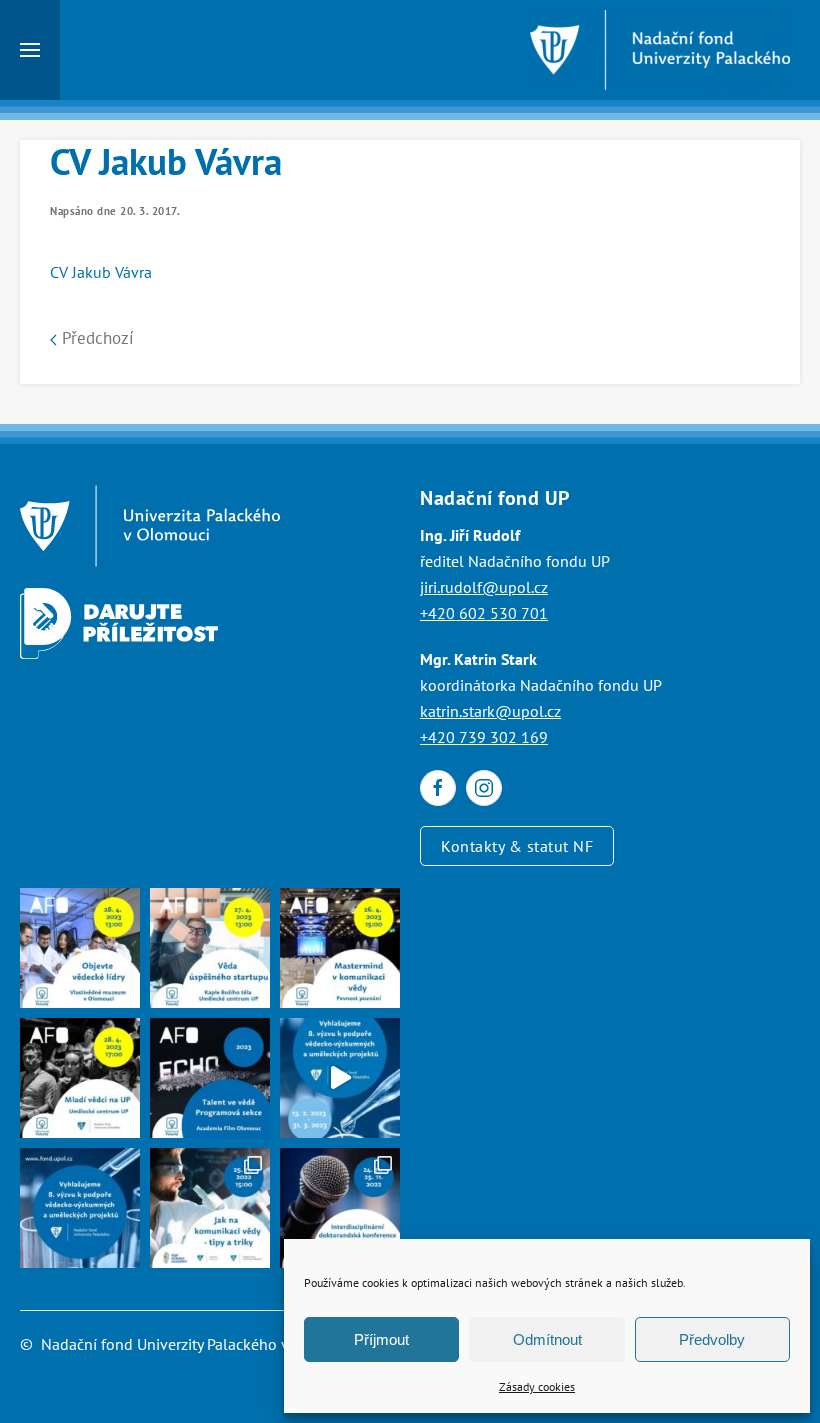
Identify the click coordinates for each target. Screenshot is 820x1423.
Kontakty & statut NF (517, 846)
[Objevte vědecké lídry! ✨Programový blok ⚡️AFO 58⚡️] (80, 948)
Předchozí (95, 338)
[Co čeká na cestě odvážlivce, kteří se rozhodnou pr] (210, 948)
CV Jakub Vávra (101, 272)
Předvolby (712, 1339)
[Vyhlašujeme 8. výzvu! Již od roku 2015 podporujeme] (340, 1078)
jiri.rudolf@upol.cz (484, 587)
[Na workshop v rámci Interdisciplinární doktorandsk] (210, 1208)
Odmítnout (547, 1339)
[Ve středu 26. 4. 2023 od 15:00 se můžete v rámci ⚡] (340, 948)
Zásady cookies (537, 1386)
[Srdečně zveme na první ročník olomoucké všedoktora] (340, 1208)
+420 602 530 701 (484, 613)
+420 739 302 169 (484, 737)
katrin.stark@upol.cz (490, 711)
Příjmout (381, 1339)
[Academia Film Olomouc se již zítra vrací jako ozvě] (210, 1078)
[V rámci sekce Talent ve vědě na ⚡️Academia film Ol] (80, 1078)
